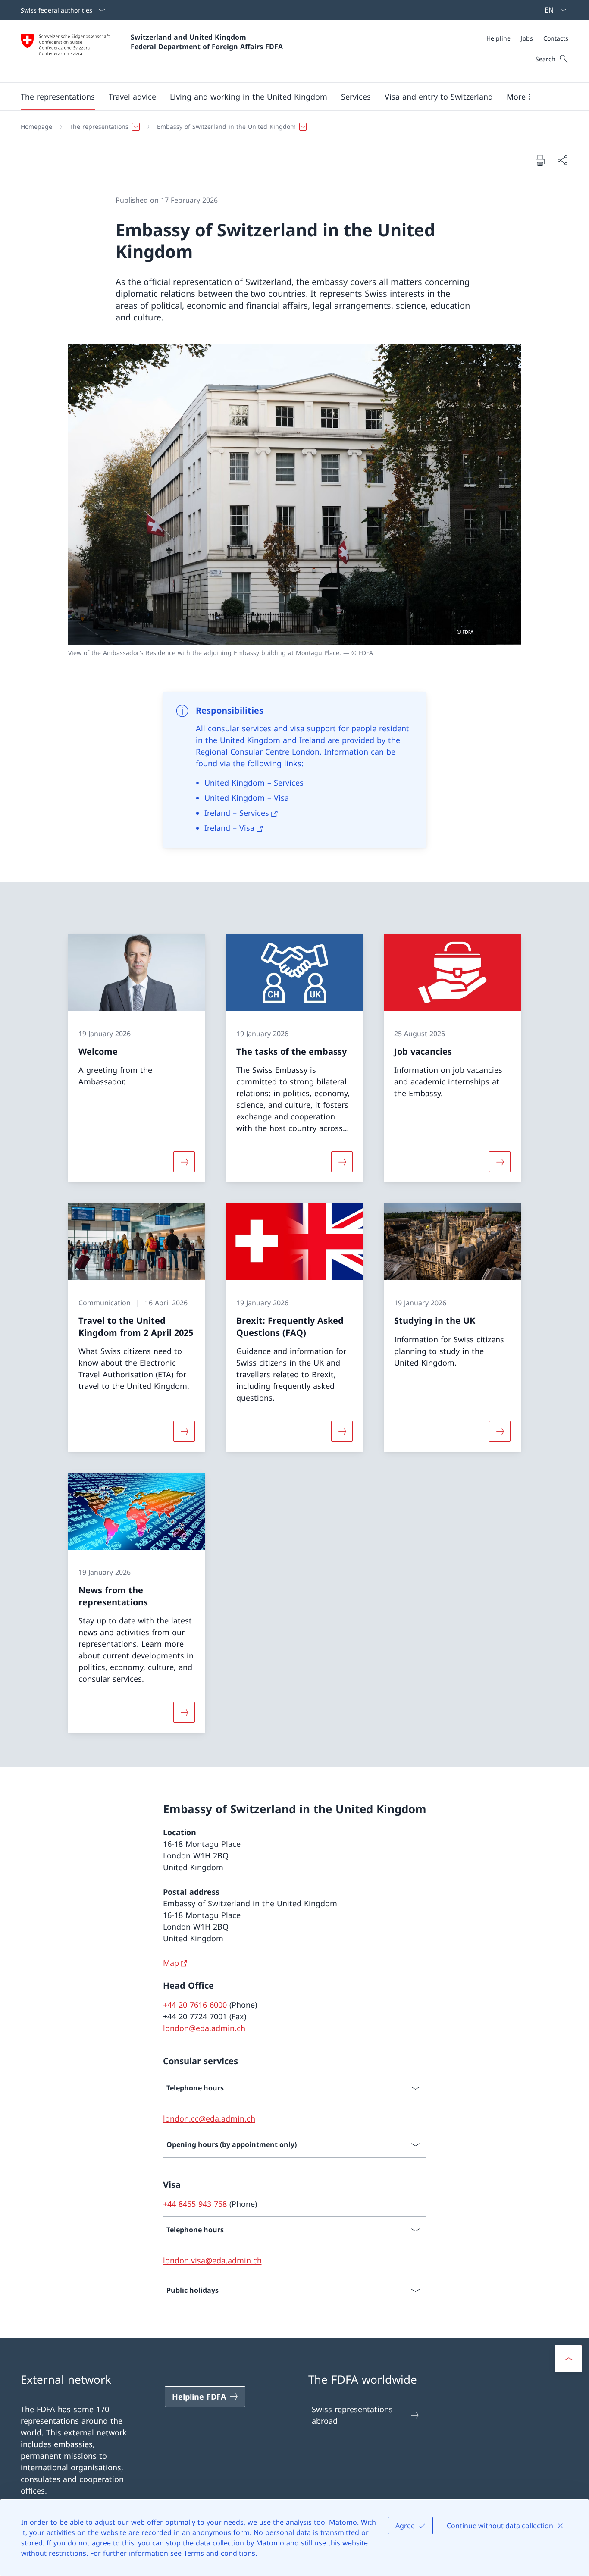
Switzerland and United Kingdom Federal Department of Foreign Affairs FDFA (207, 42)
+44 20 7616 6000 (195, 2005)
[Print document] (540, 160)
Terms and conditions (219, 2553)
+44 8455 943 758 (195, 2204)
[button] (58, 97)
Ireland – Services (237, 813)
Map (171, 1963)
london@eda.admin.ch (204, 2028)
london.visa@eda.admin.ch (212, 2260)
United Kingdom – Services (254, 783)
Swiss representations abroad (352, 2415)
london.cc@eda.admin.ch (209, 2118)
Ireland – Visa (229, 828)
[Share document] (562, 160)
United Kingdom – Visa (247, 798)
